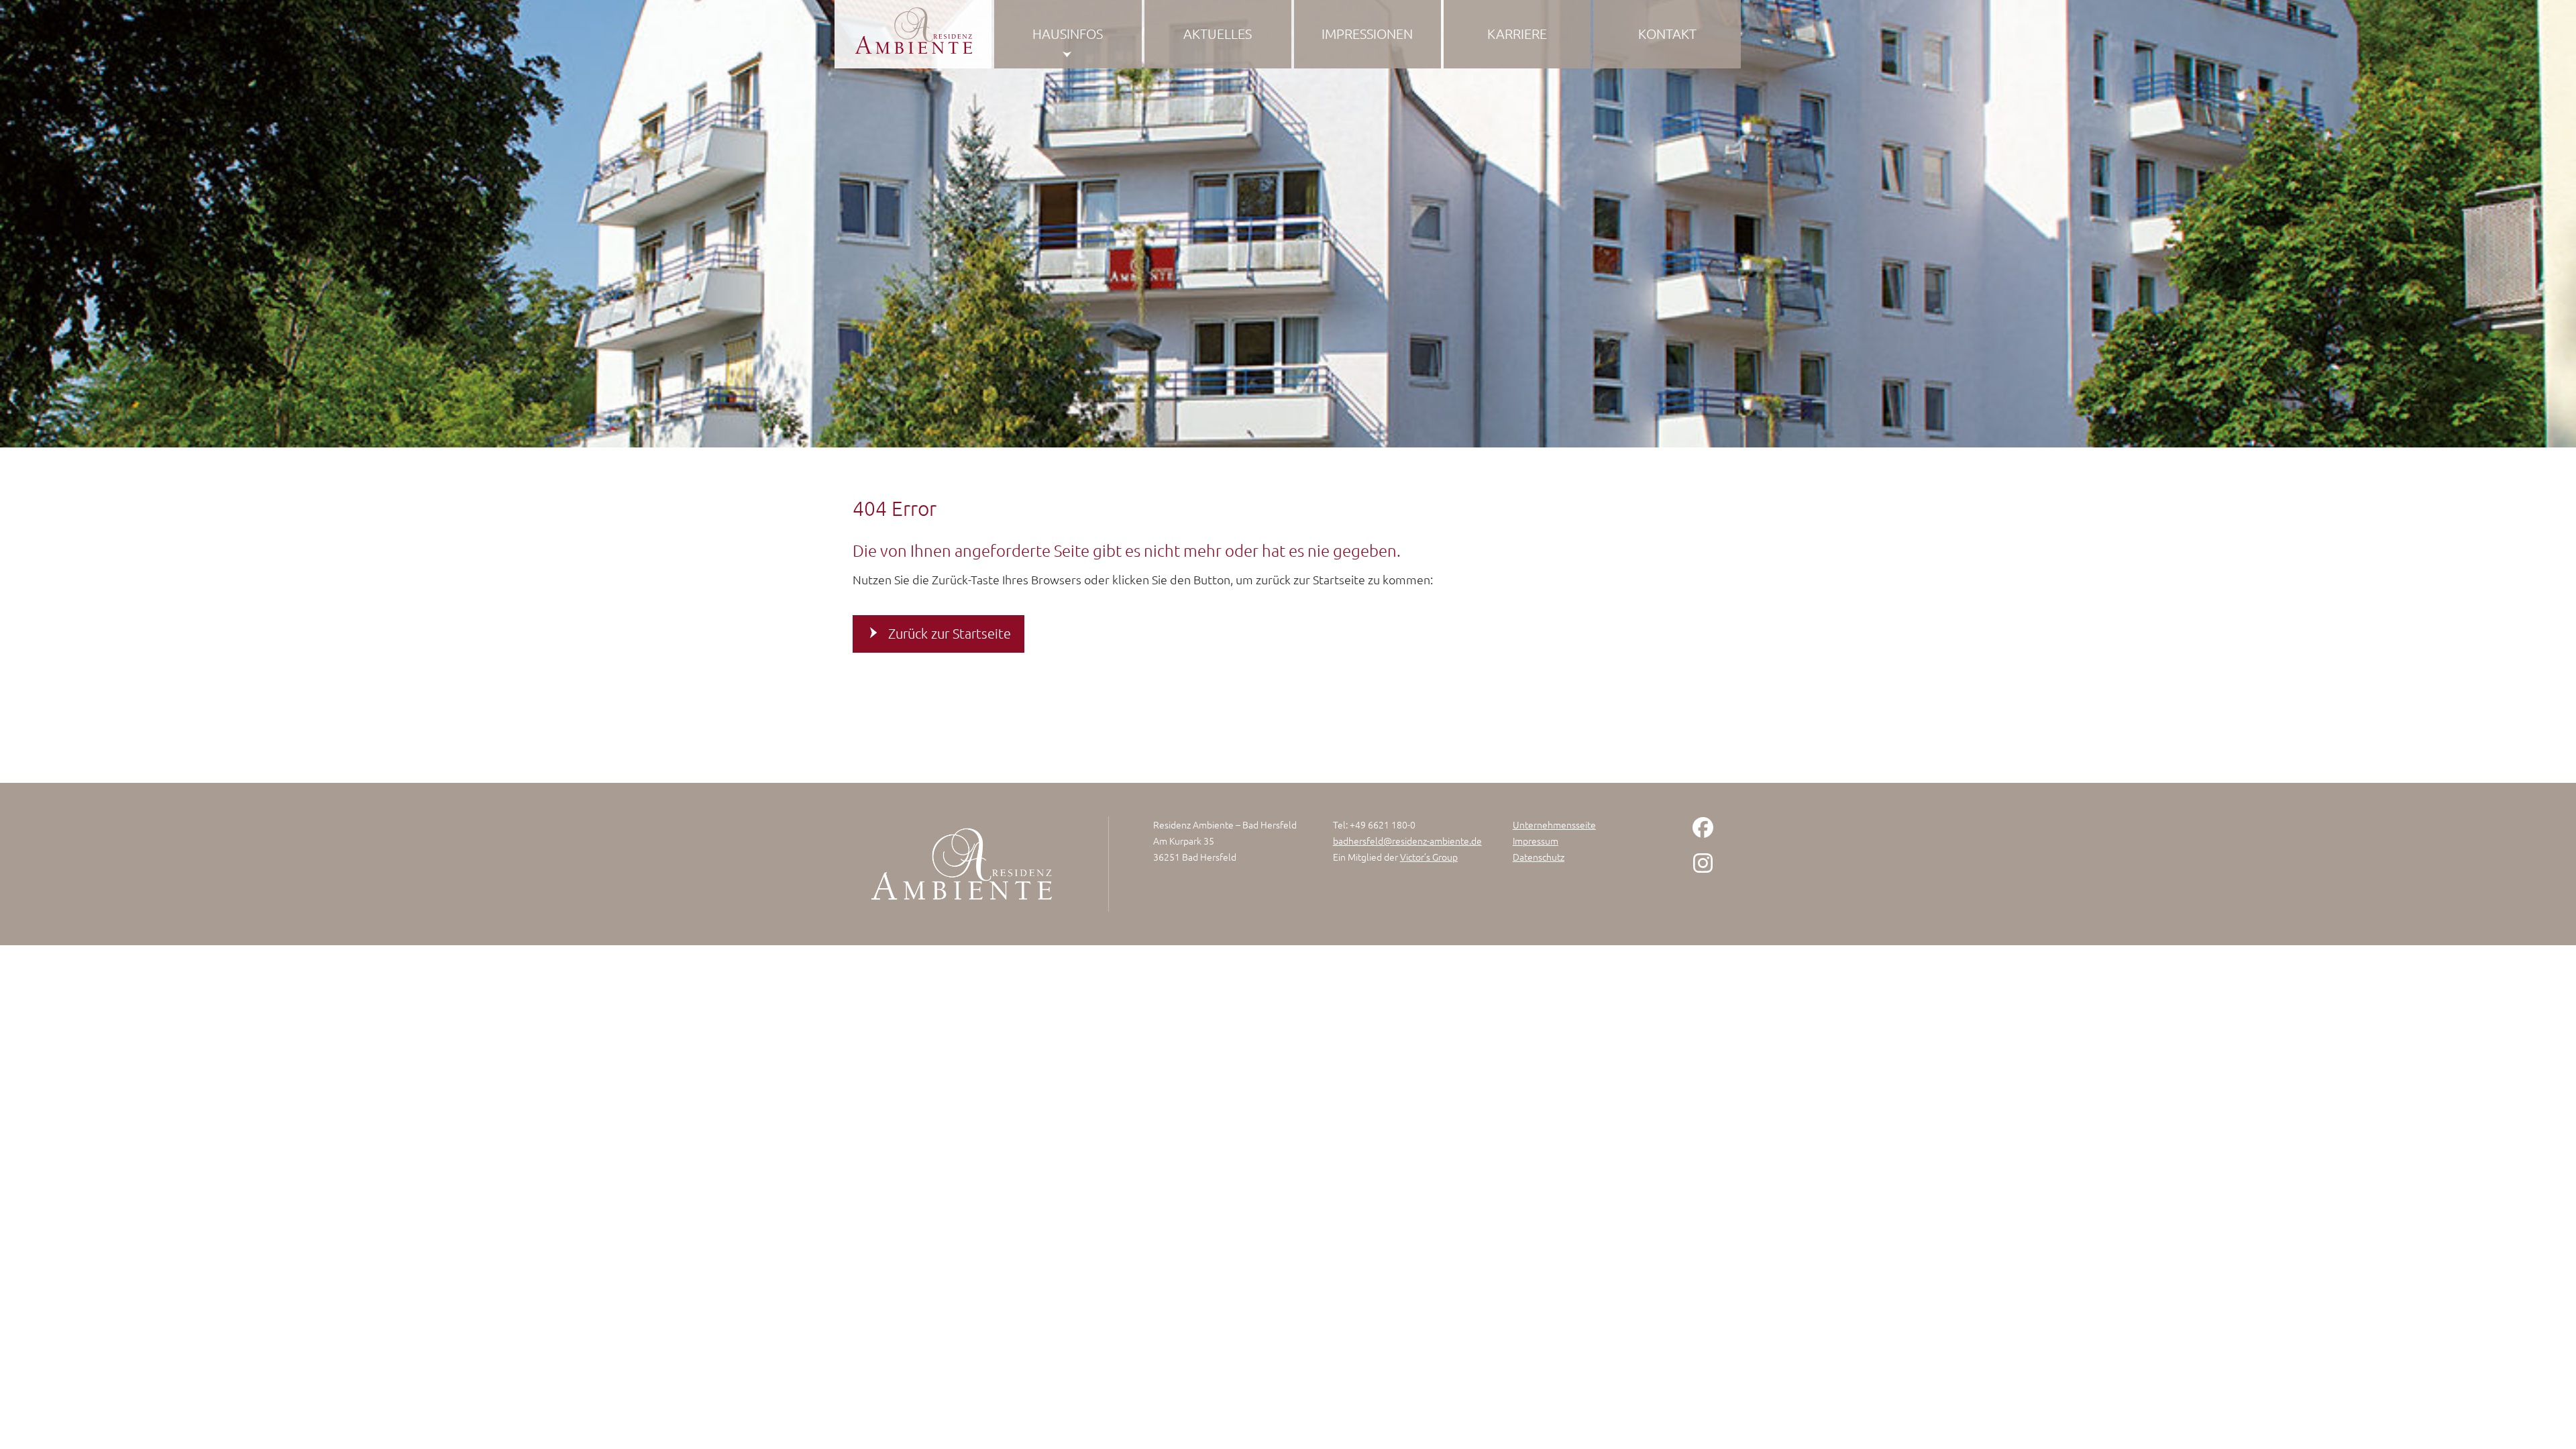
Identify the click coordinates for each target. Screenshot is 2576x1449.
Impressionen (1367, 34)
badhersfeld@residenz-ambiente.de (1407, 841)
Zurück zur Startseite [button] (950, 633)
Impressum (1536, 841)
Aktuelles (1218, 34)
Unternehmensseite (1554, 824)
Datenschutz (1539, 857)
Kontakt (1667, 34)
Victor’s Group (1429, 857)
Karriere (1517, 34)
